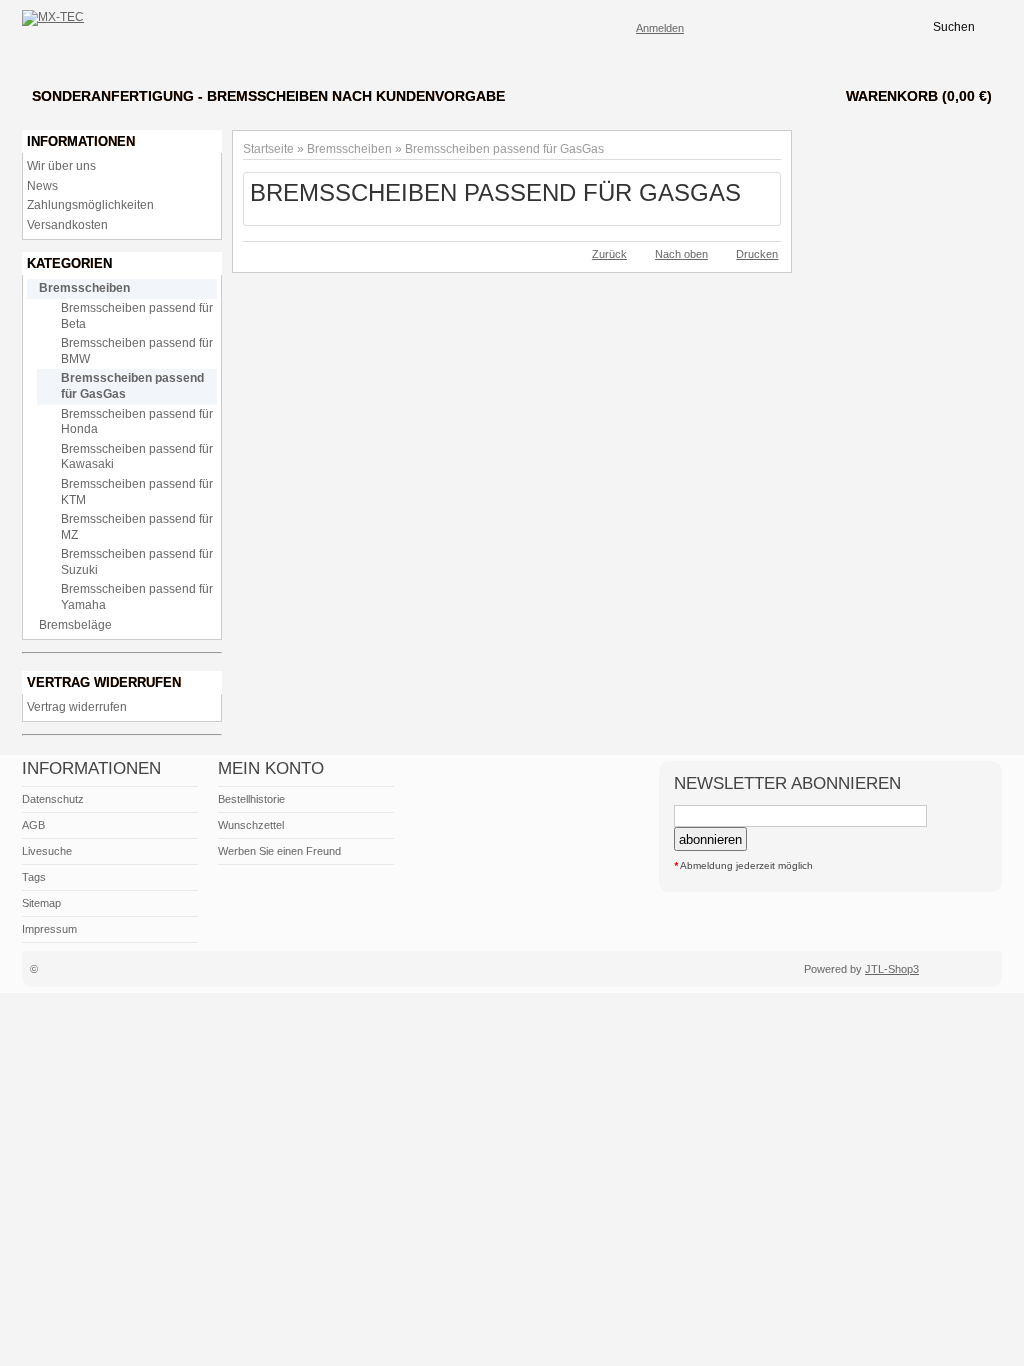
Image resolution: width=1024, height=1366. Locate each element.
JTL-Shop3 (892, 969)
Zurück (609, 254)
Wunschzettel (251, 825)
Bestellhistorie (251, 799)
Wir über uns (61, 166)
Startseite (268, 148)
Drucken (757, 254)
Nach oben (681, 254)
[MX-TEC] (53, 18)
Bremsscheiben (349, 148)
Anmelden (660, 28)
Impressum (49, 929)
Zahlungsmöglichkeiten (90, 205)
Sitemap (41, 903)
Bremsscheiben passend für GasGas (504, 148)
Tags (34, 877)
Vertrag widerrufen (77, 707)
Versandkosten (67, 225)
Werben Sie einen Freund (279, 851)
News (42, 186)
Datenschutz (53, 799)
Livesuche (47, 851)
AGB (33, 825)
